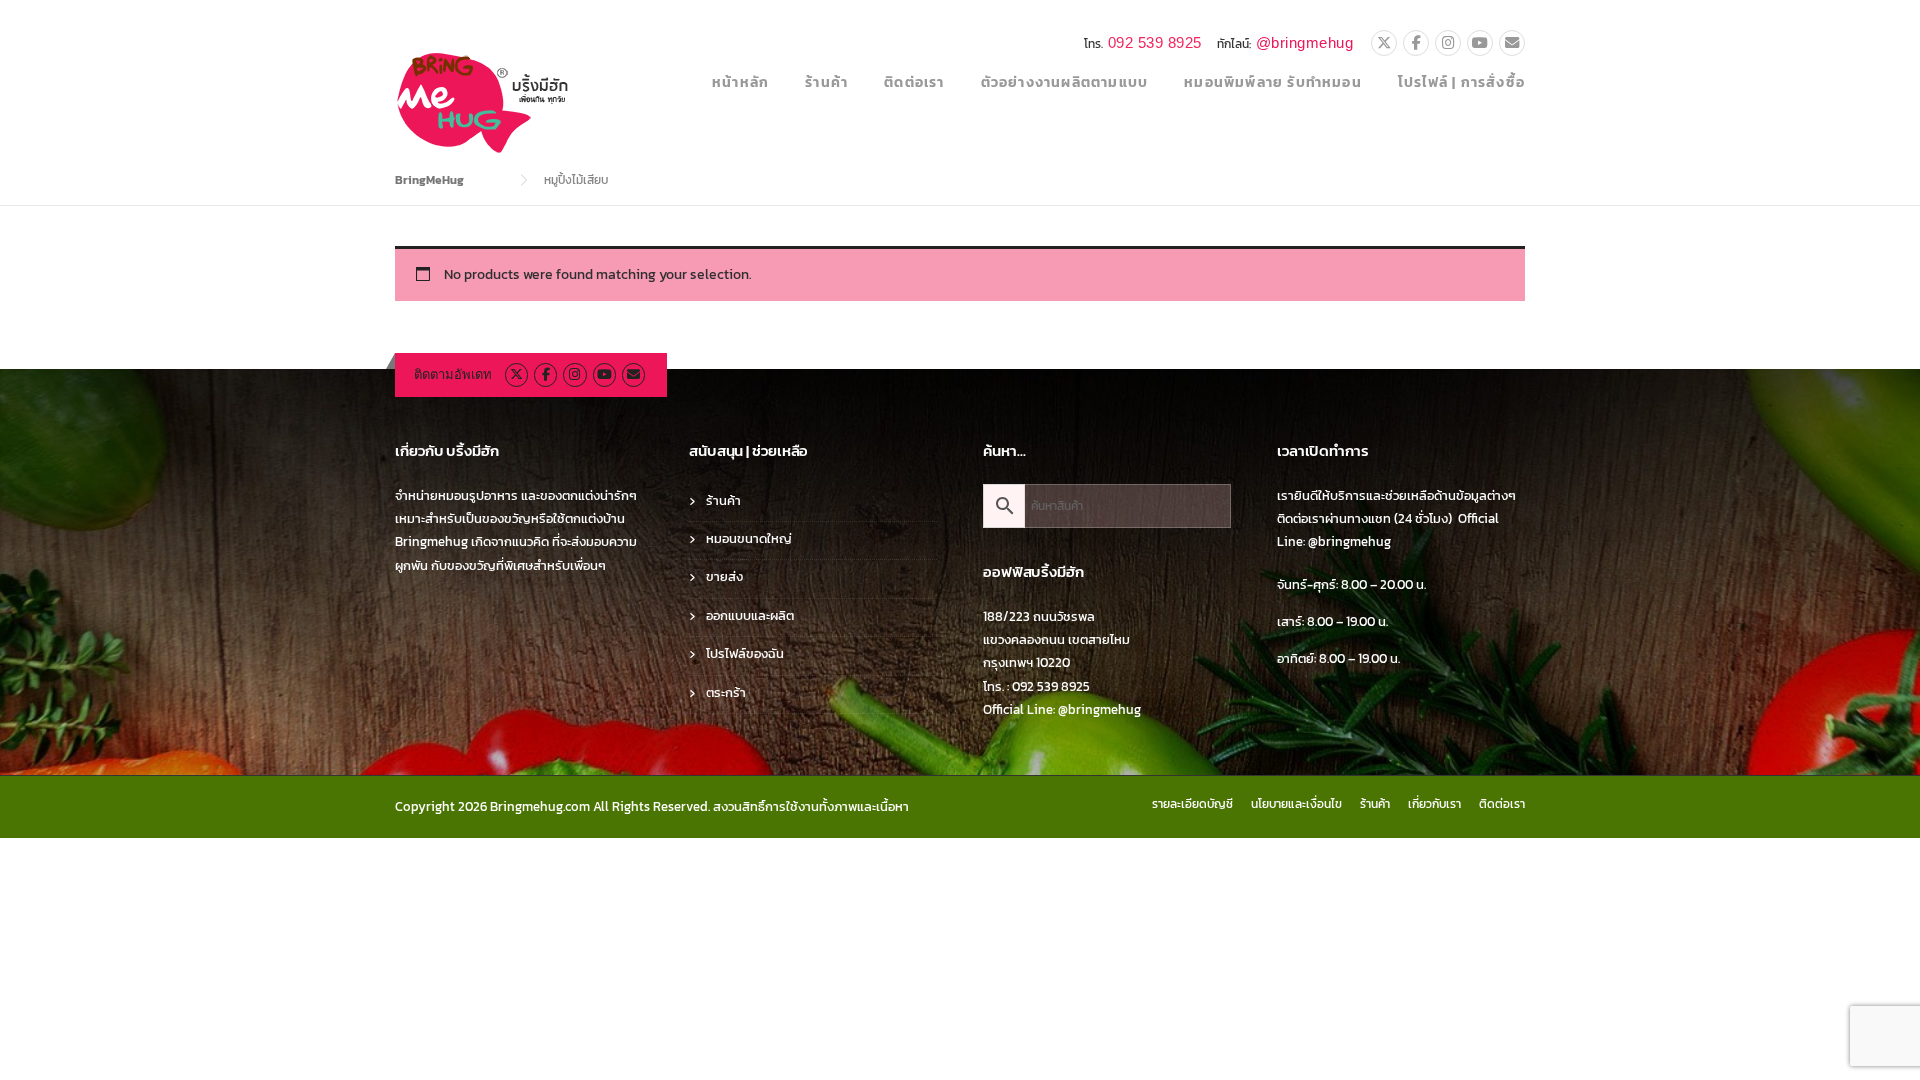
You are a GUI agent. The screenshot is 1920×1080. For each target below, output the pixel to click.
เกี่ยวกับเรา (1434, 804)
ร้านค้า (826, 82)
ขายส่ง (724, 576)
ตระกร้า (726, 692)
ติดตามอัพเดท (453, 374)
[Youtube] (1480, 44)
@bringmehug (1305, 42)
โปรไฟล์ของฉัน (745, 653)
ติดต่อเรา (914, 82)
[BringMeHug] (484, 101)
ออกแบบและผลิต (750, 615)
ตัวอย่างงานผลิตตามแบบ (1065, 82)
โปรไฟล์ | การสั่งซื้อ (1461, 82)
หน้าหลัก (740, 82)
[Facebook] (1416, 44)
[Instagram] (1448, 44)
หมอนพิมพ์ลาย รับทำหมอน (1273, 82)
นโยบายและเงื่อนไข (1296, 804)
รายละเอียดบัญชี (1192, 804)
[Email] (1512, 44)
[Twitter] (1384, 44)
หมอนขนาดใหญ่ (749, 538)
